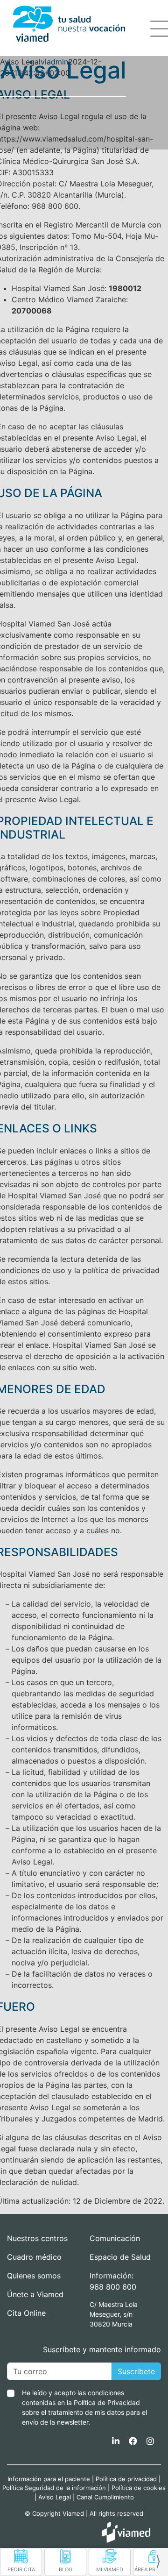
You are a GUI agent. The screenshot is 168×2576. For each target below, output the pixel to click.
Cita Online (26, 2313)
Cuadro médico (34, 2257)
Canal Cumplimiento (105, 2497)
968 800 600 (113, 2287)
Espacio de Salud (120, 2257)
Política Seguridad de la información (54, 2488)
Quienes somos (34, 2276)
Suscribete (136, 2371)
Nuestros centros (37, 2238)
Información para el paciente (49, 2479)
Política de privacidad (126, 2479)
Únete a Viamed (35, 2294)
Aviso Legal (55, 2497)
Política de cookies (139, 2488)
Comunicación (115, 2238)
